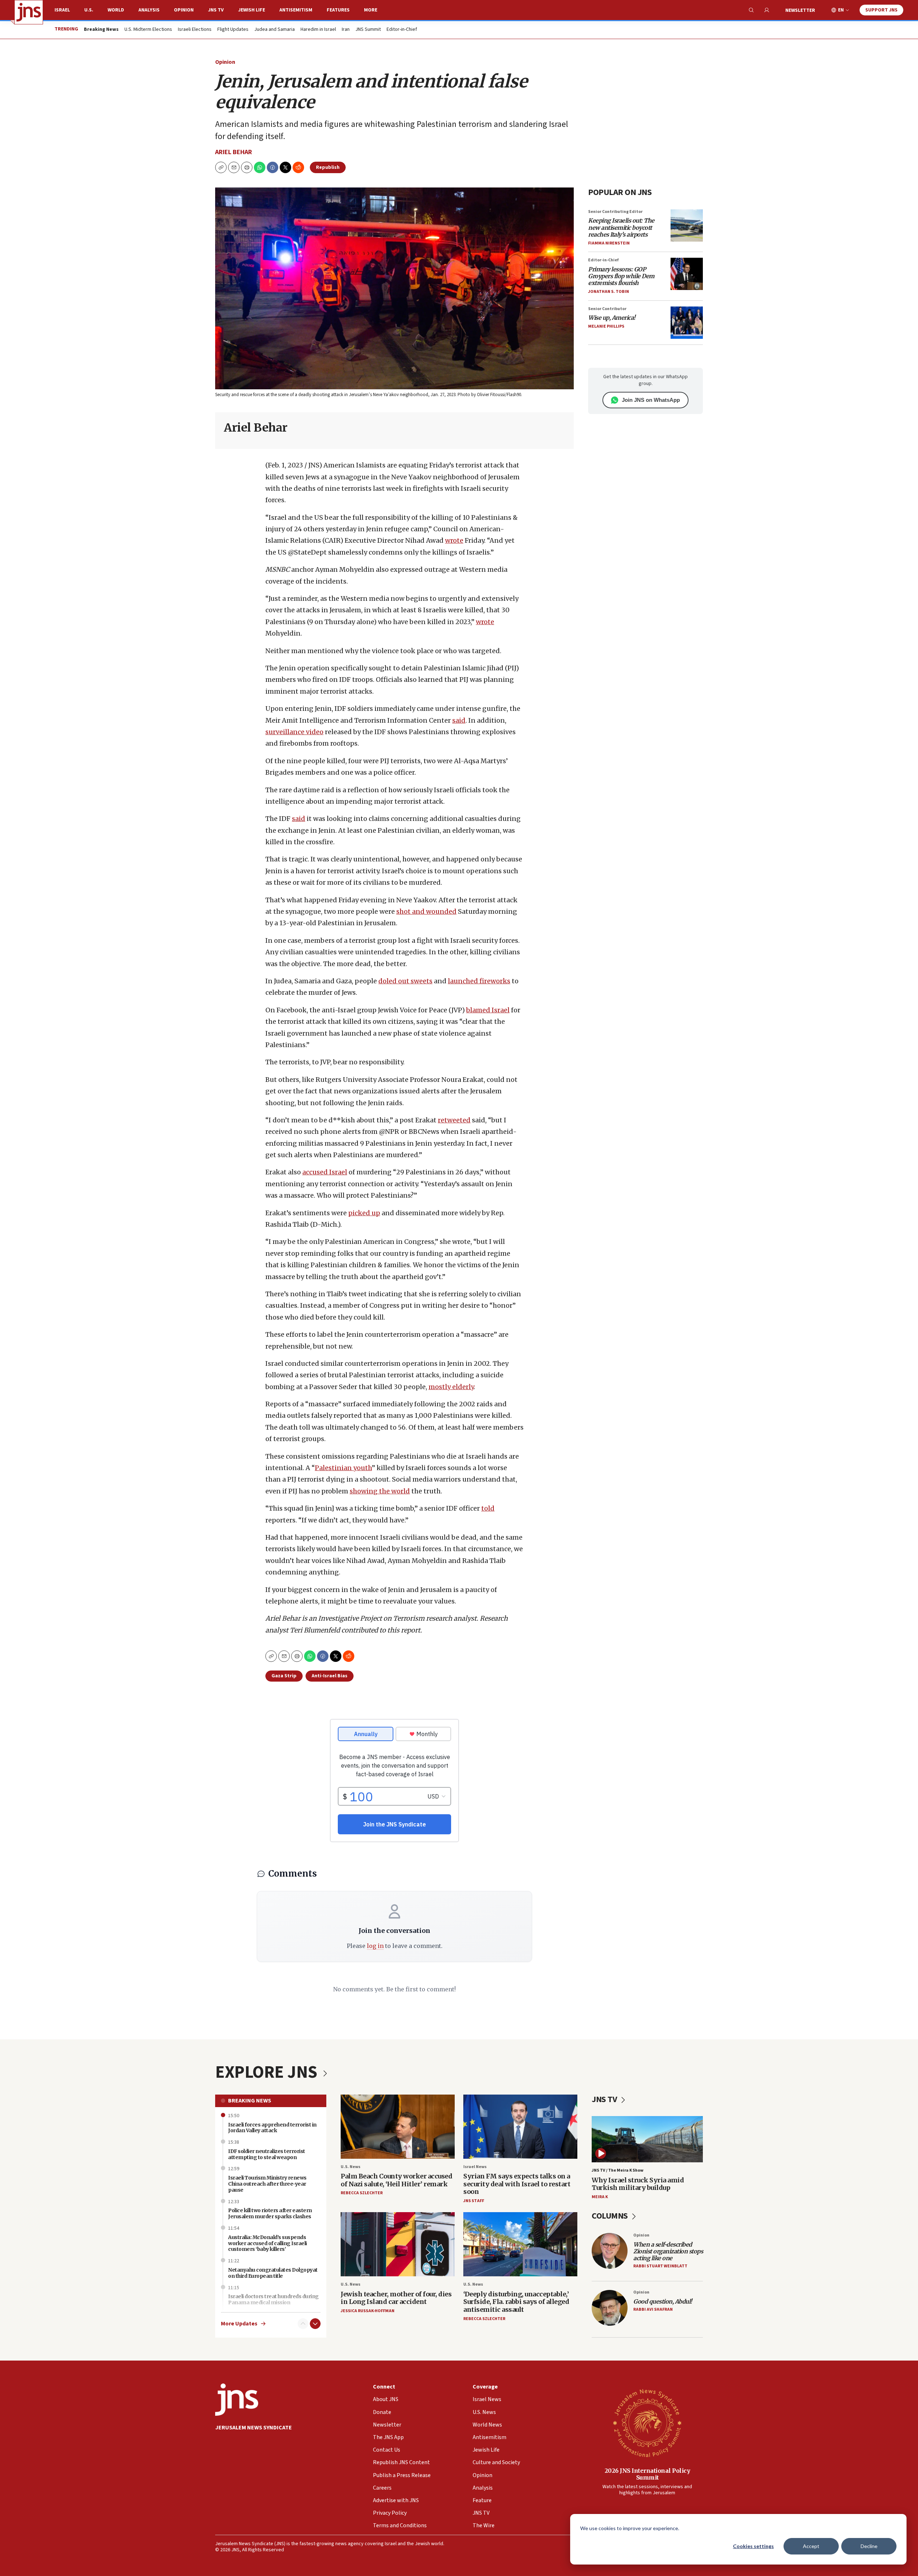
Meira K (600, 2197)
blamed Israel (488, 1010)
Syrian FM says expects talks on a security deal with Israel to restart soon (517, 2184)
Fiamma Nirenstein (609, 243)
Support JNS (881, 10)
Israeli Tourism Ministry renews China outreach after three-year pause (267, 2184)
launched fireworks (479, 981)
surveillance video (294, 732)
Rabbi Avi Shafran (653, 2309)
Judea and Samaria (275, 30)
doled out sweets (405, 981)
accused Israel (325, 1172)
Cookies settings (753, 2546)
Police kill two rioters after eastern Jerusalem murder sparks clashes (270, 2213)
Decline (869, 2546)
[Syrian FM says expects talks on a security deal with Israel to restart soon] (520, 2127)
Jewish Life (252, 10)
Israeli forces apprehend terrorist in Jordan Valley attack (272, 2128)
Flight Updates (233, 30)
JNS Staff (474, 2201)
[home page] (29, 12)
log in (375, 1946)
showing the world (380, 1491)
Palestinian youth (343, 1468)
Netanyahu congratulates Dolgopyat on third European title (273, 2273)
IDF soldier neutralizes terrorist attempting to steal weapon (267, 2154)
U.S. (89, 10)
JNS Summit (368, 30)
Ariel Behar (234, 152)
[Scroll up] (303, 2324)
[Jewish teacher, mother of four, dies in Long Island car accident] (398, 2244)
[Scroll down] (315, 2324)
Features (338, 10)
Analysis (149, 10)
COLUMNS (611, 2216)
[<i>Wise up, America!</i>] (687, 323)
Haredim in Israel (318, 30)
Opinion (184, 10)
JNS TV (216, 10)
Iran (346, 30)
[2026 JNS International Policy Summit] (647, 2423)
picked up (364, 1213)
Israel (62, 10)
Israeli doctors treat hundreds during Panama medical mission (273, 2299)
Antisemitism (296, 10)
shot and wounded (426, 911)
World (116, 10)
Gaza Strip (284, 1676)
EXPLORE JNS (268, 2072)
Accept (811, 2546)
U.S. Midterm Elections (148, 30)
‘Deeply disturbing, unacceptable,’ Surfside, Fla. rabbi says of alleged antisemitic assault (516, 2302)
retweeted (454, 1120)
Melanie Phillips (606, 326)
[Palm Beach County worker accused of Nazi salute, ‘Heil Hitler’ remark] (398, 2127)
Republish (328, 167)
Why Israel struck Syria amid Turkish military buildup (638, 2184)
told (488, 1508)
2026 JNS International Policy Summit (647, 2474)
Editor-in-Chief (402, 30)
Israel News (475, 2167)
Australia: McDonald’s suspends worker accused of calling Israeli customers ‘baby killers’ (268, 2243)
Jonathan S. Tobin (609, 292)
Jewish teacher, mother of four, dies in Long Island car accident (396, 2298)
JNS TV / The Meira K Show (617, 2170)
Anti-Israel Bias (330, 1676)
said (459, 720)
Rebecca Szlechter (362, 2193)
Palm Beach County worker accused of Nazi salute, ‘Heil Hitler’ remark (396, 2180)
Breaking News (250, 2101)
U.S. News (351, 2167)
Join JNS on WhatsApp (651, 400)
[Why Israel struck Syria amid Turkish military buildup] (647, 2139)
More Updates (239, 2324)
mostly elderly (451, 1387)
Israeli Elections (195, 30)
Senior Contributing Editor (615, 212)
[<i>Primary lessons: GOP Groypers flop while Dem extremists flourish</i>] (687, 274)
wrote (454, 540)
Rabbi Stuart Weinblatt (660, 2266)
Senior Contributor (607, 309)
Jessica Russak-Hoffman (368, 2311)
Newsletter (800, 10)
